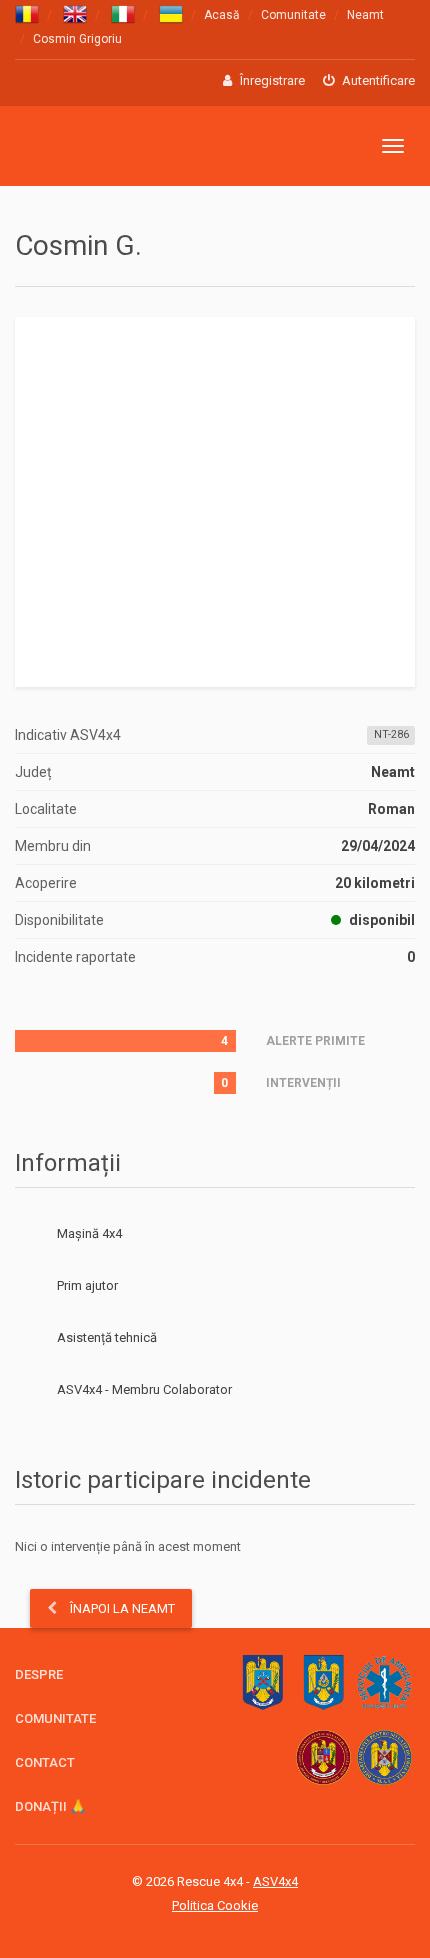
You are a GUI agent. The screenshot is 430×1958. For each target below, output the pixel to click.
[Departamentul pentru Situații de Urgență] (384, 1757)
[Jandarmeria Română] (323, 1682)
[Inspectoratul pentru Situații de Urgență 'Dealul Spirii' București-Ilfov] (323, 1757)
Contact (45, 1762)
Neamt (365, 15)
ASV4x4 (31, 1390)
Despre (39, 1674)
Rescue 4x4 (112, 146)
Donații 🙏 (50, 1806)
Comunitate (293, 15)
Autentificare (377, 80)
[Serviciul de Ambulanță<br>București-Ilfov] (384, 1682)
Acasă (222, 15)
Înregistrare (271, 80)
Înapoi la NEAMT (121, 1608)
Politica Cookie (215, 1905)
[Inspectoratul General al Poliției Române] (262, 1682)
